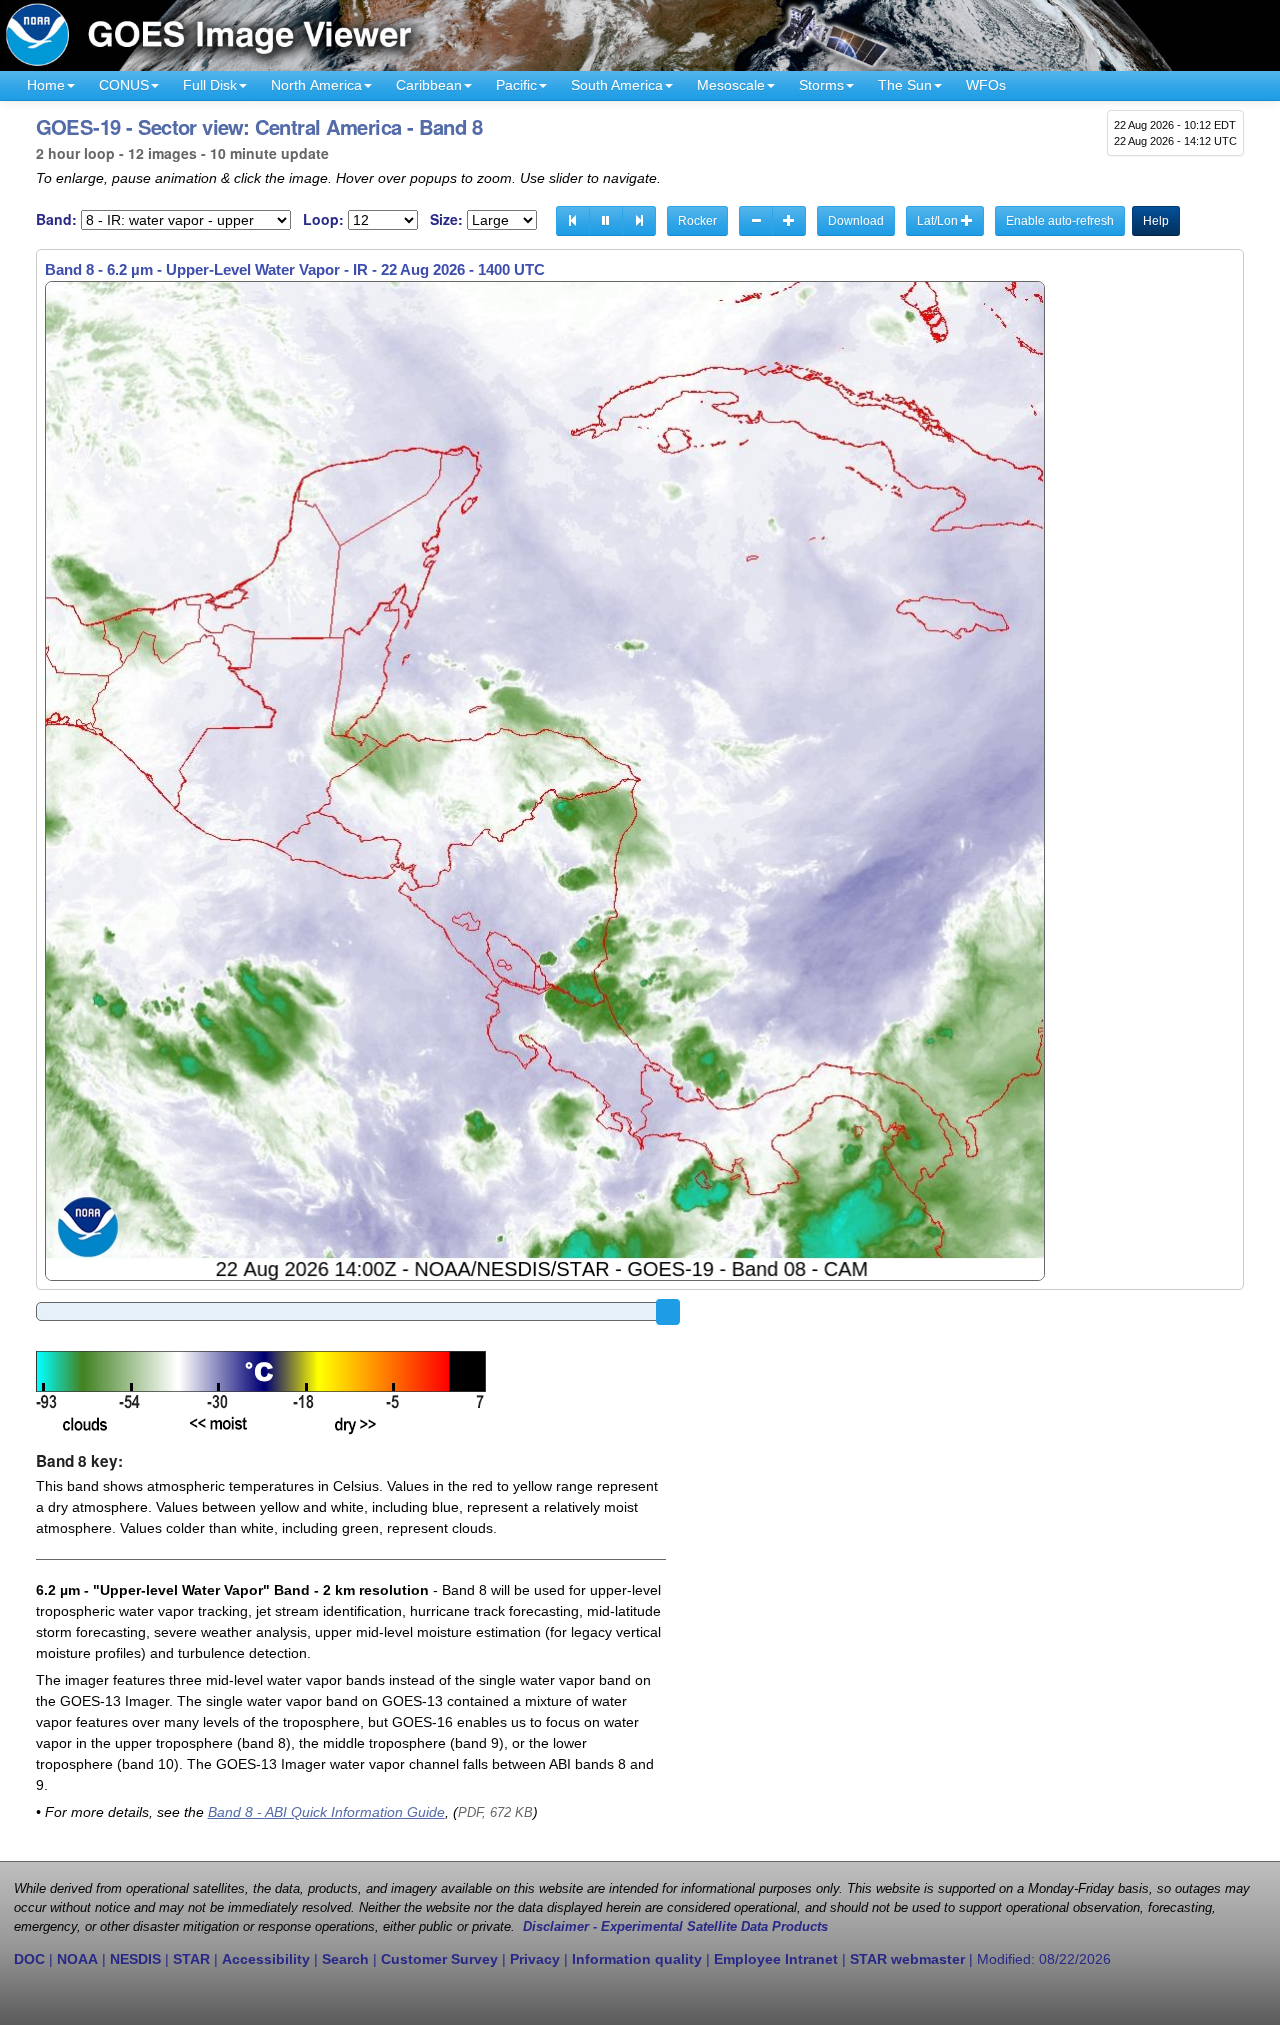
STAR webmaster (907, 1959)
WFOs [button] (986, 85)
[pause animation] (606, 221)
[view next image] (639, 221)
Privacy (535, 1959)
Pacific (516, 85)
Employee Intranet (776, 1959)
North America (316, 85)
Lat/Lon (939, 221)
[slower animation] (756, 221)
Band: (56, 219)
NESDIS (135, 1959)
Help (1156, 221)
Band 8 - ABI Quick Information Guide (326, 1812)
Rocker (697, 221)
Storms (821, 85)
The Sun (905, 85)
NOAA (77, 1959)
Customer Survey (439, 1959)
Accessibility (266, 1959)
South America (617, 85)
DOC (29, 1959)
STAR (191, 1959)
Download (856, 221)
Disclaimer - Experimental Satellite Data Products (675, 1927)
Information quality (637, 1959)
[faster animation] (789, 221)
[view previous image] (573, 221)
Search (345, 1959)
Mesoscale (731, 85)
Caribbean (429, 85)
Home (46, 85)
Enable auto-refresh (1060, 221)
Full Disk (210, 85)
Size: (446, 219)
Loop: (323, 219)
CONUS (124, 85)
